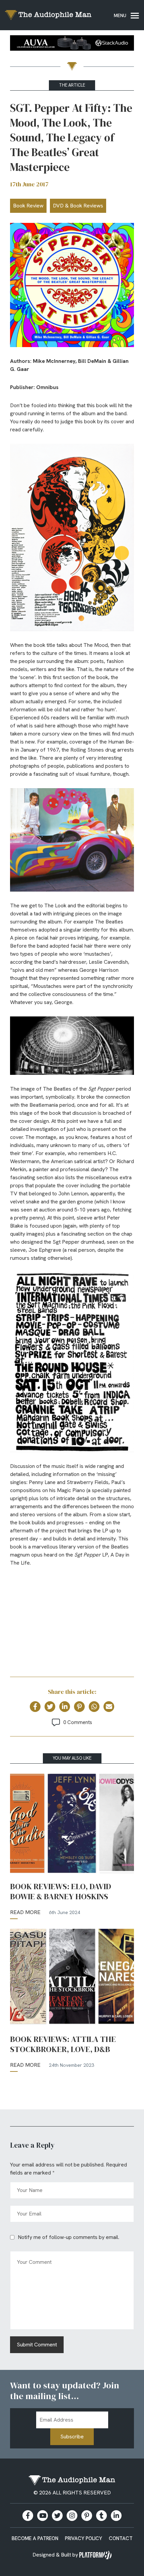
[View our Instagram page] (72, 2516)
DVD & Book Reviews (78, 206)
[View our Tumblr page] (101, 2516)
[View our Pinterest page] (87, 2516)
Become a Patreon (35, 2538)
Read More (25, 1912)
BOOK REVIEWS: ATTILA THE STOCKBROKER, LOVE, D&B (63, 2044)
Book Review (28, 206)
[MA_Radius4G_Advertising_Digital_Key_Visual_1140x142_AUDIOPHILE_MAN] (72, 44)
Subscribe (72, 2437)
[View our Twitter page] (57, 2516)
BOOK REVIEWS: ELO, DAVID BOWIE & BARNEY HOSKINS (61, 1892)
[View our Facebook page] (28, 2516)
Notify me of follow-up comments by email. (68, 2237)
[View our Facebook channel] (43, 2516)
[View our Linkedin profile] (116, 2516)
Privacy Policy (84, 2538)
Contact (121, 2538)
